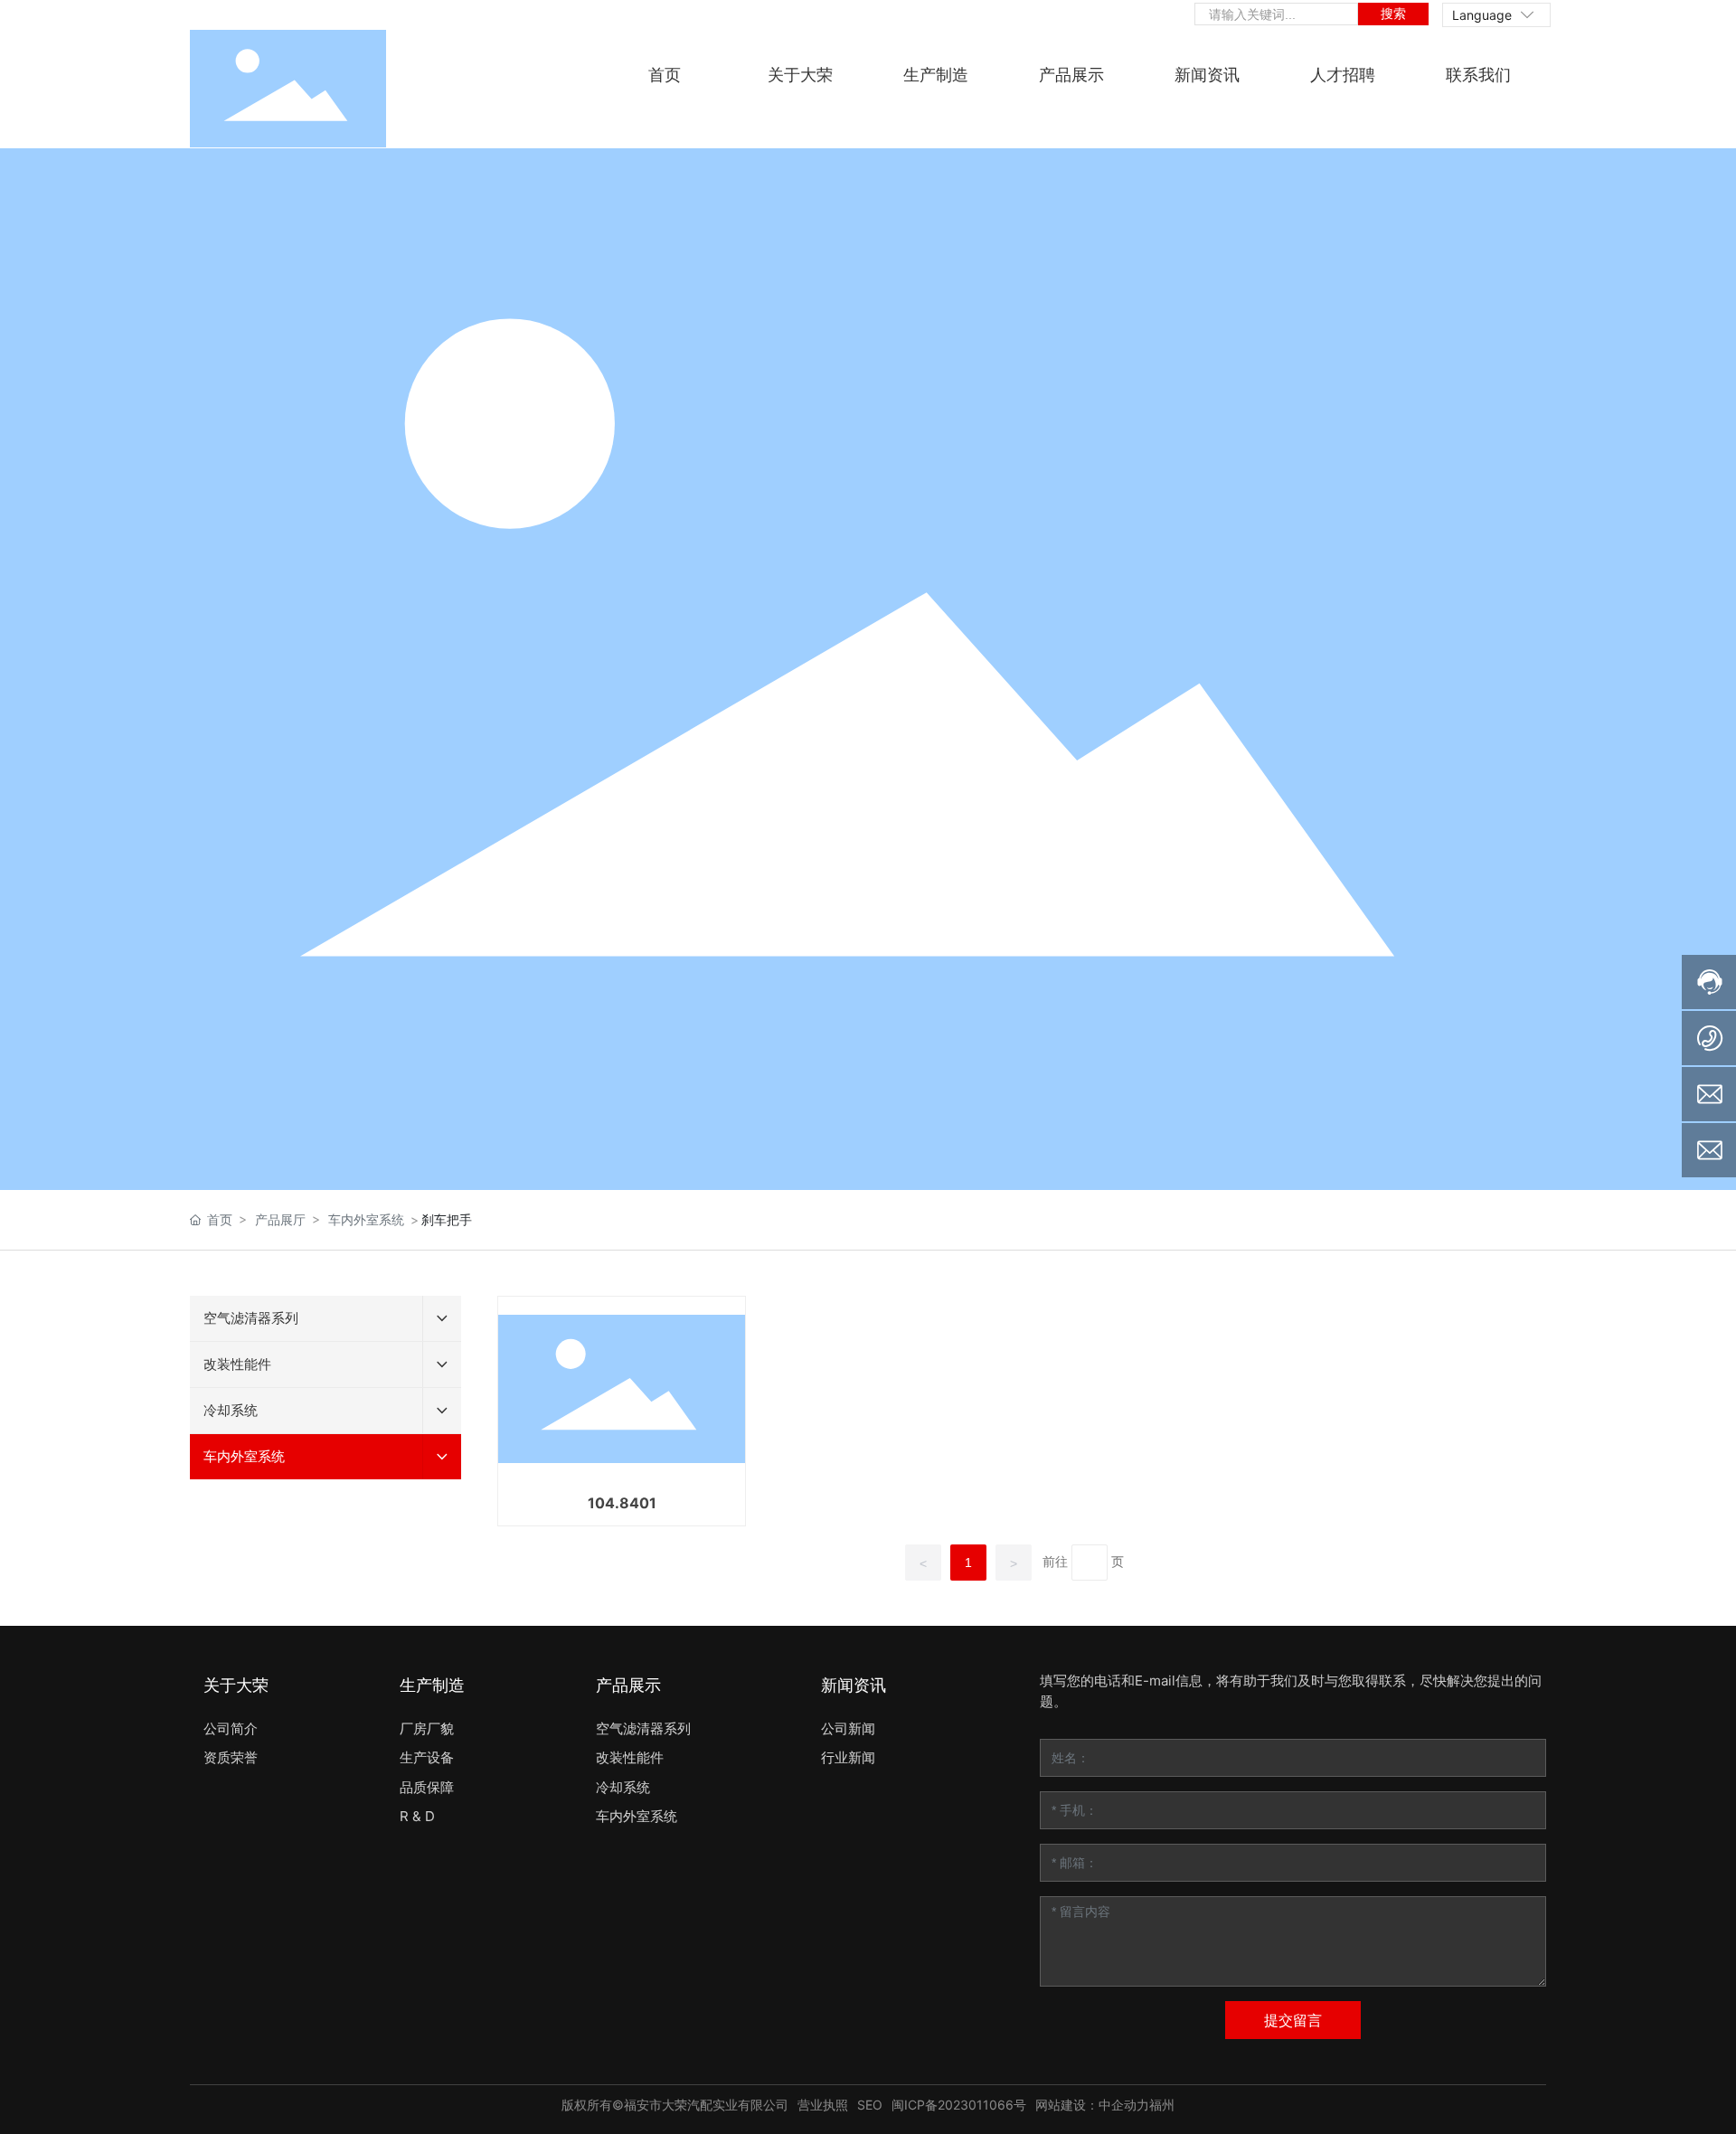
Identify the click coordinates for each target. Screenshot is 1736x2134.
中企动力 (1124, 2105)
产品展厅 (280, 1219)
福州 (1162, 2105)
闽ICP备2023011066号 (959, 2105)
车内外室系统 (366, 1219)
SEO (870, 2105)
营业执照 (823, 2105)
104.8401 (622, 1503)
